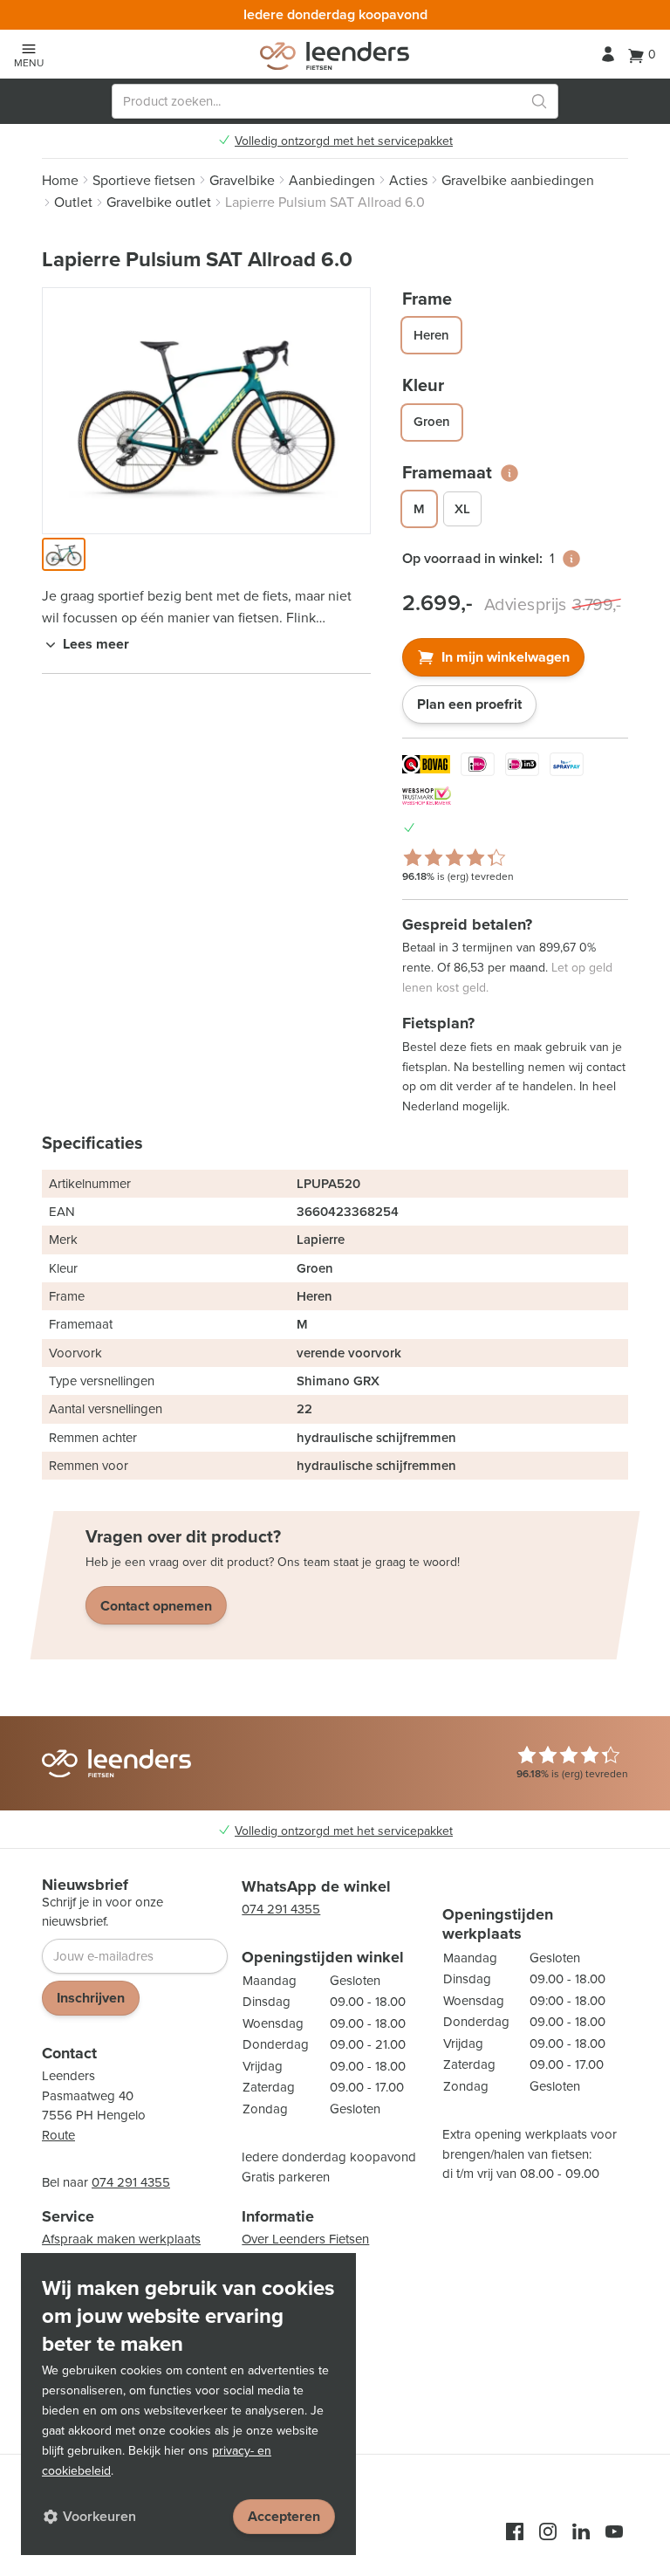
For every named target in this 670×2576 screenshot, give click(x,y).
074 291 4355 (131, 2182)
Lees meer (96, 644)
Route (58, 2135)
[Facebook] (515, 2531)
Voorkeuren (99, 2516)
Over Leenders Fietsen (305, 2239)
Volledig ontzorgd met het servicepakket (344, 141)
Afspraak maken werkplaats (121, 2239)
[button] (64, 554)
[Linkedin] (581, 2531)
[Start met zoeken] (539, 101)
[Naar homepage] (335, 56)
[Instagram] (548, 2531)
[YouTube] (614, 2531)
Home (60, 180)
